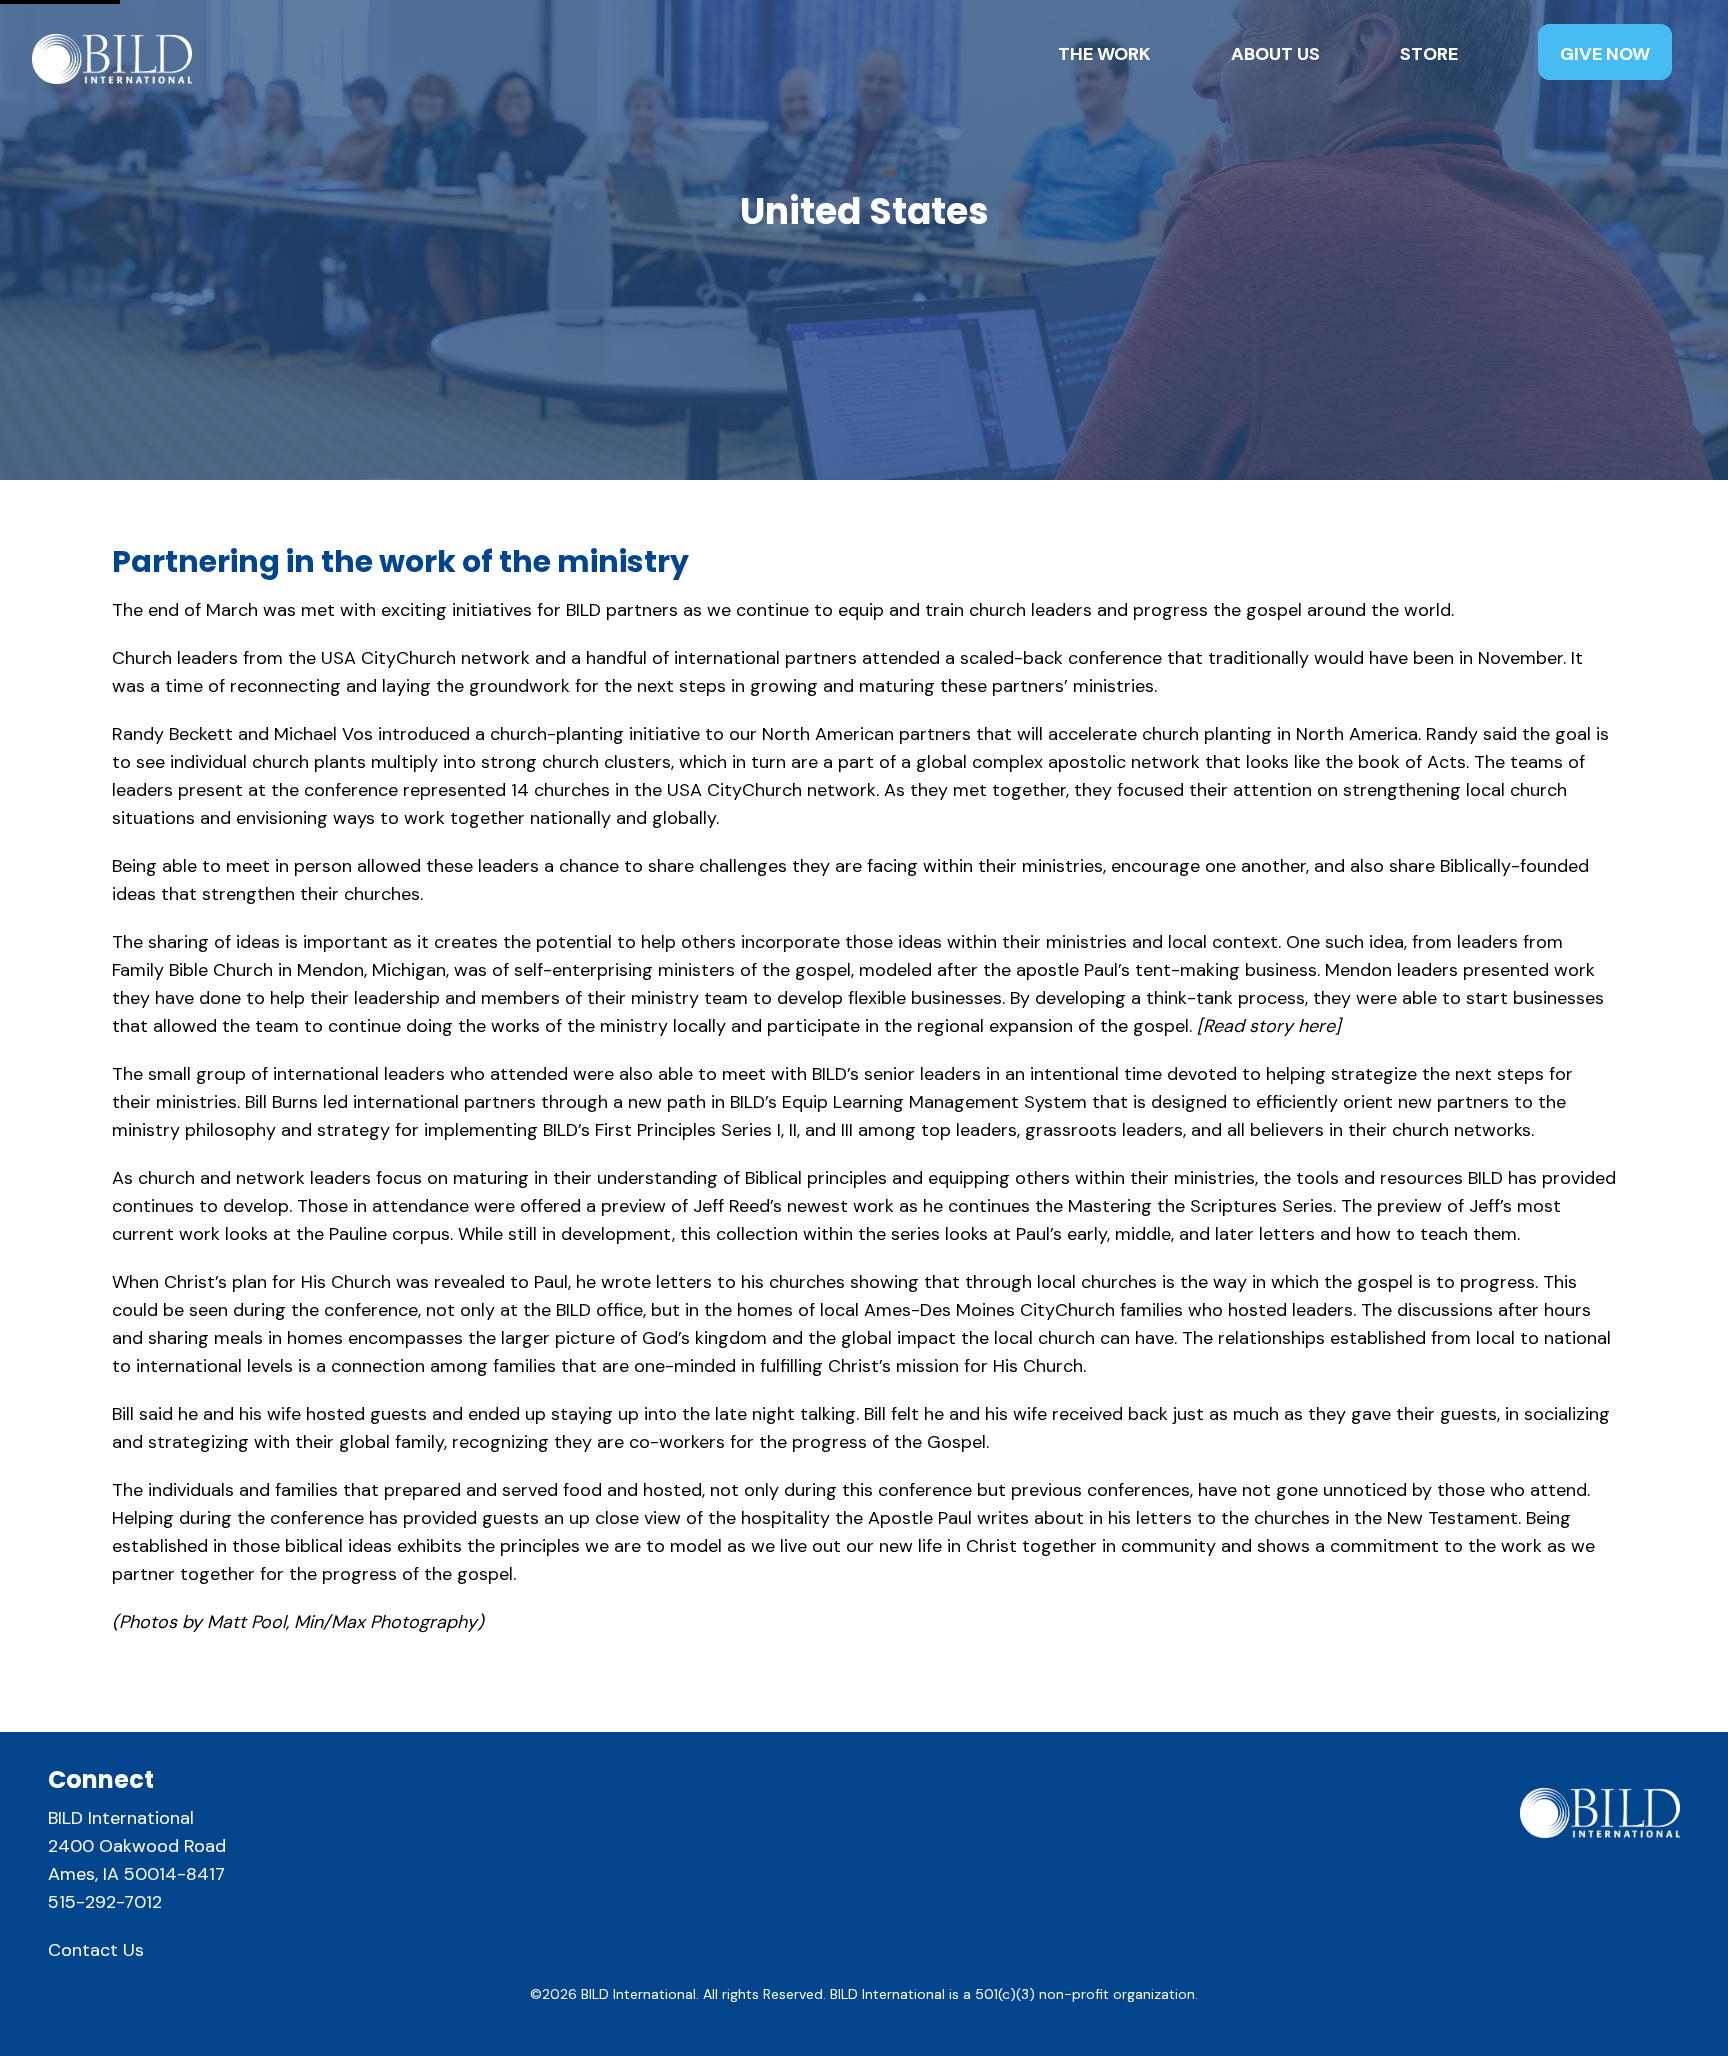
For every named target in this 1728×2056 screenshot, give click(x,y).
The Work (1104, 54)
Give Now (1605, 54)
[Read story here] (1269, 1026)
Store (1429, 54)
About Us (1275, 54)
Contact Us (96, 1950)
